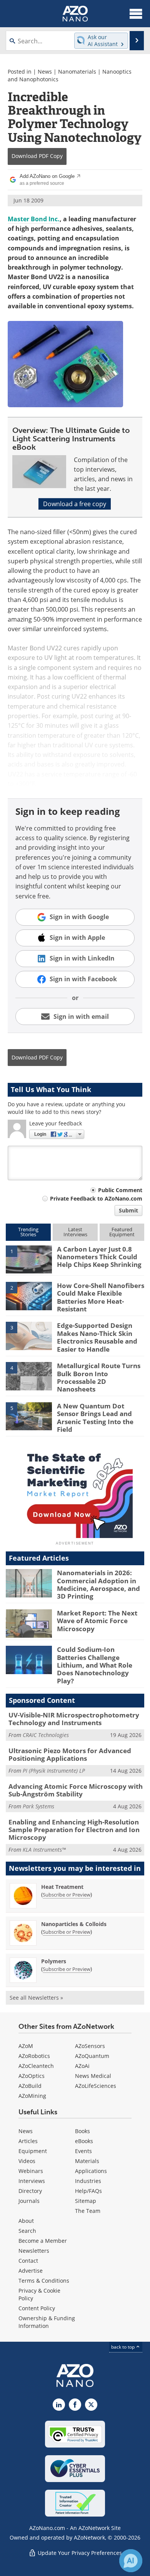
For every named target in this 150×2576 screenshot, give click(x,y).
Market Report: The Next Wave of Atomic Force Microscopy (97, 1621)
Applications (91, 2171)
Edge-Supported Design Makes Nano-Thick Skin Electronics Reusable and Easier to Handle (97, 1337)
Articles (28, 2141)
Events (83, 2151)
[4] (29, 1375)
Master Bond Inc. (34, 219)
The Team (88, 2211)
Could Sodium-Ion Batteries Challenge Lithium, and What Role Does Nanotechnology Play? (95, 1665)
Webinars (31, 2171)
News (45, 72)
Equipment (33, 2151)
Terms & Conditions (44, 2281)
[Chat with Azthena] (131, 2561)
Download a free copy (75, 504)
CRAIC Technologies (46, 1735)
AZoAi (82, 2066)
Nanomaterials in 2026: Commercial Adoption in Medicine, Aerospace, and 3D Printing (98, 1584)
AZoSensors (90, 2046)
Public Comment (120, 1190)
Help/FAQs (88, 2191)
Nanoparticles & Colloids (74, 1924)
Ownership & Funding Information (47, 2322)
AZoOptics (32, 2076)
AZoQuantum (92, 2056)
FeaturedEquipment (122, 1232)
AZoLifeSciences (96, 2086)
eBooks (84, 2141)
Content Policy (37, 2308)
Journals (29, 2201)
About (26, 2221)
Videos (27, 2161)
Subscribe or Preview (67, 1895)
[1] (29, 1259)
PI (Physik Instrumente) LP (54, 1771)
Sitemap (86, 2201)
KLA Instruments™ (44, 1850)
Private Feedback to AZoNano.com (96, 1198)
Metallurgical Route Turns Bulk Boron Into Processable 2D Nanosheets (99, 1377)
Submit (128, 1210)
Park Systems (38, 1806)
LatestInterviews (75, 1232)
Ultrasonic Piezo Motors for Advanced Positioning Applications (70, 1754)
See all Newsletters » (36, 1998)
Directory (30, 2191)
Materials (87, 2161)
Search (27, 2231)
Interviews (32, 2181)
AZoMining (32, 2096)
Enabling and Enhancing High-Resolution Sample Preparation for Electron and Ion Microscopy (74, 1830)
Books (82, 2131)
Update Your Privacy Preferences (79, 2553)
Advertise (31, 2271)
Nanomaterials (77, 72)
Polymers (54, 1961)
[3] (29, 1336)
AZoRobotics (34, 2056)
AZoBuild (30, 2086)
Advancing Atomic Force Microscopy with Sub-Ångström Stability (76, 1790)
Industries (88, 2181)
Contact (28, 2261)
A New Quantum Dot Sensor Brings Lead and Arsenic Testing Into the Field (95, 1418)
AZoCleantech (36, 2066)
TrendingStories (28, 1232)
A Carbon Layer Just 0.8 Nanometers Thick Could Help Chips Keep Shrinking (99, 1257)
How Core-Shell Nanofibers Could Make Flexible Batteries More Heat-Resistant (101, 1297)
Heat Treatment (62, 1887)
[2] (29, 1295)
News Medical (93, 2076)
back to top (123, 2347)
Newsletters (34, 2251)
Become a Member (43, 2241)
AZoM (26, 2046)
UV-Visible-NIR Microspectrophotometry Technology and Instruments (74, 1719)
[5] (29, 1416)
